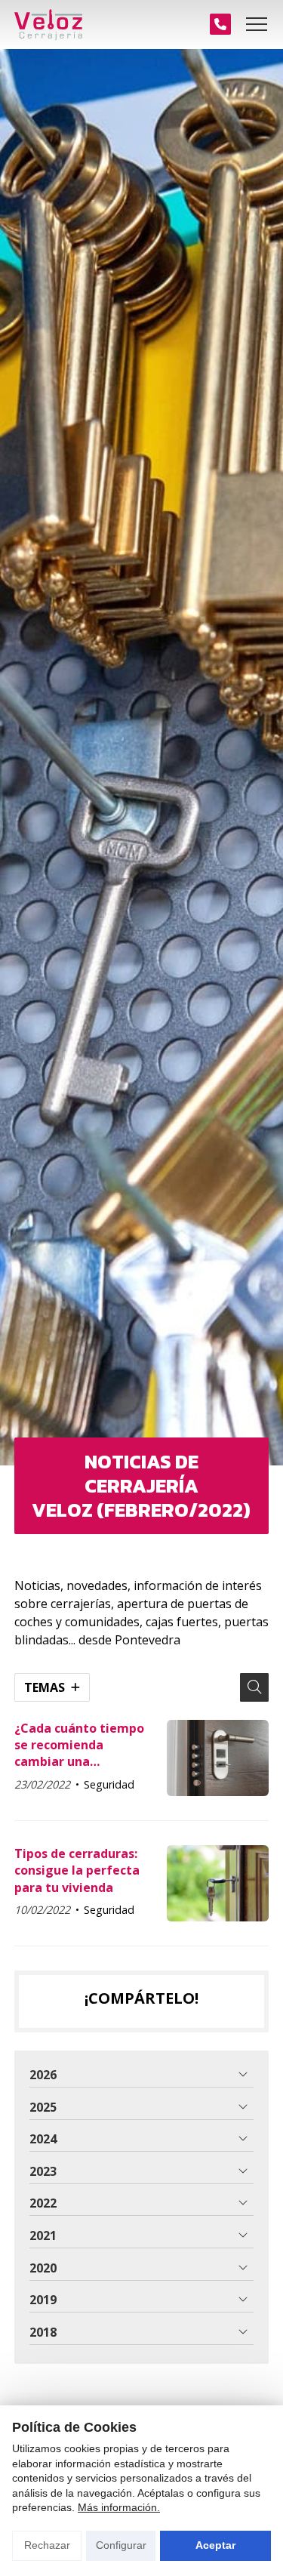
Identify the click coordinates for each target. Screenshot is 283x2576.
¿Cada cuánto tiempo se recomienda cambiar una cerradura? (79, 1745)
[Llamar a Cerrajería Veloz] (220, 24)
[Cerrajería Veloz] (48, 25)
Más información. (119, 2507)
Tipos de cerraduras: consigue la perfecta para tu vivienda (77, 1870)
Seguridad (109, 1784)
